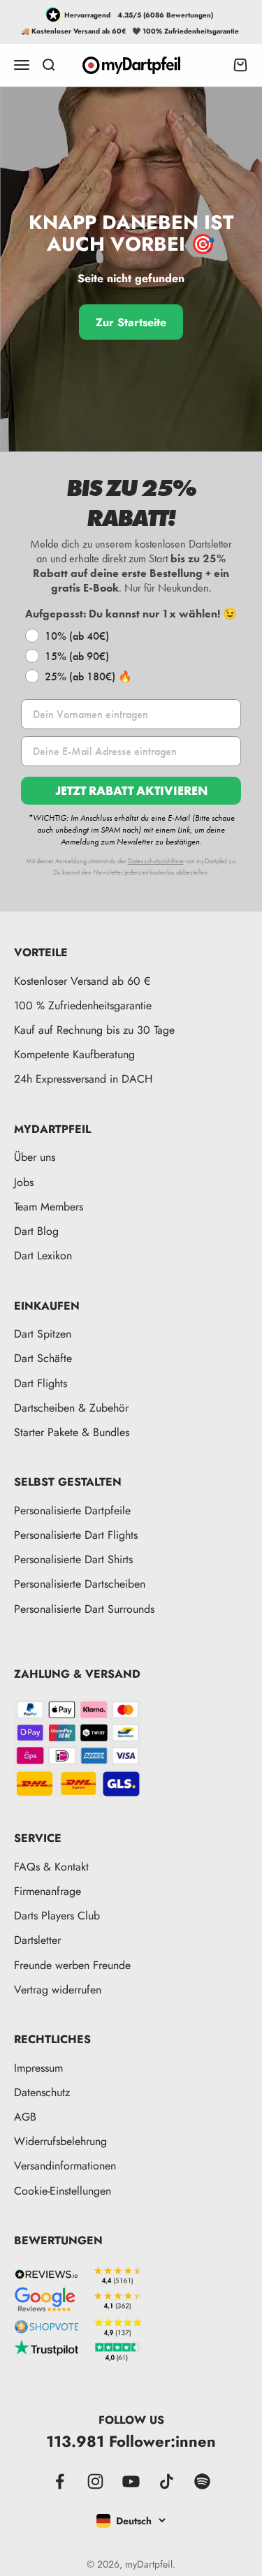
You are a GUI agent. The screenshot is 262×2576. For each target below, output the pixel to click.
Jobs (24, 1182)
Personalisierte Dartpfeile (72, 1510)
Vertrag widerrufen (58, 1990)
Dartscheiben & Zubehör (71, 1408)
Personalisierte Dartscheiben (80, 1584)
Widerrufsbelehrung (60, 2141)
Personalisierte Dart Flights (76, 1535)
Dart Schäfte (43, 1358)
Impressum (38, 2068)
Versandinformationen (65, 2166)
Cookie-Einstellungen (63, 2191)
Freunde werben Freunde (72, 1965)
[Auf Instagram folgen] (95, 2481)
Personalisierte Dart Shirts (73, 1559)
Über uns (35, 1157)
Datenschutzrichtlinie (156, 861)
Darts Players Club (57, 1916)
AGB (25, 2117)
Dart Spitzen (43, 1334)
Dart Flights (41, 1383)
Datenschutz (42, 2092)
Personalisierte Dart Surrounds (84, 1609)
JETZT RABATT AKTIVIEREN (131, 790)
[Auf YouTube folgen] (131, 2481)
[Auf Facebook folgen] (60, 2481)
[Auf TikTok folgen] (167, 2481)
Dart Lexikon (43, 1256)
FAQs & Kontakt (51, 1867)
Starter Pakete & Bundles (72, 1432)
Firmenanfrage (48, 1891)
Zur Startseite (131, 322)
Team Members (49, 1207)
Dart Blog (36, 1231)
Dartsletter (37, 1940)
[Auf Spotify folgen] (202, 2481)
